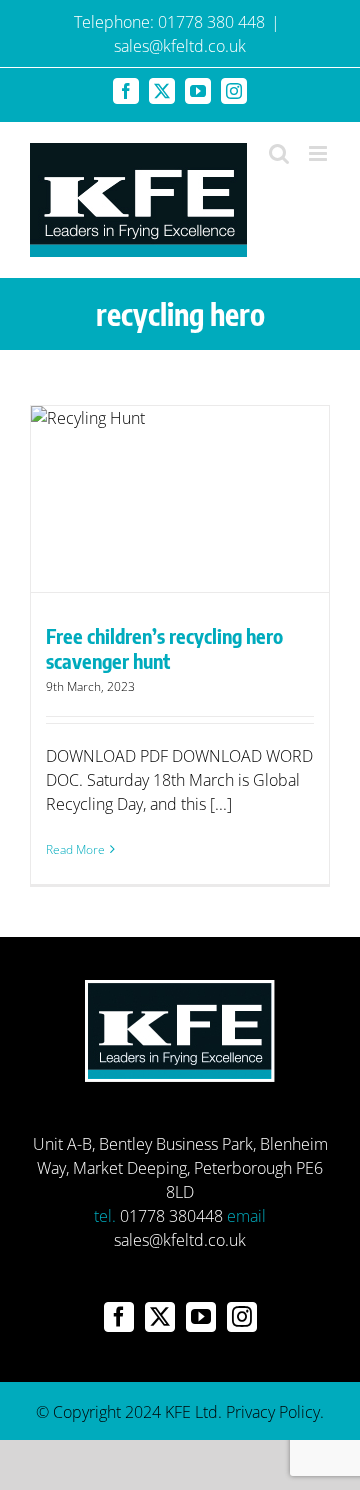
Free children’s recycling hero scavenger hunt (164, 648)
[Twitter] (160, 1317)
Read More (75, 849)
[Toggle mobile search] (279, 153)
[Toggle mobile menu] (319, 153)
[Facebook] (119, 1317)
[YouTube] (201, 1317)
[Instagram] (242, 1317)
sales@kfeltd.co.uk (180, 46)
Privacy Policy (273, 1412)
